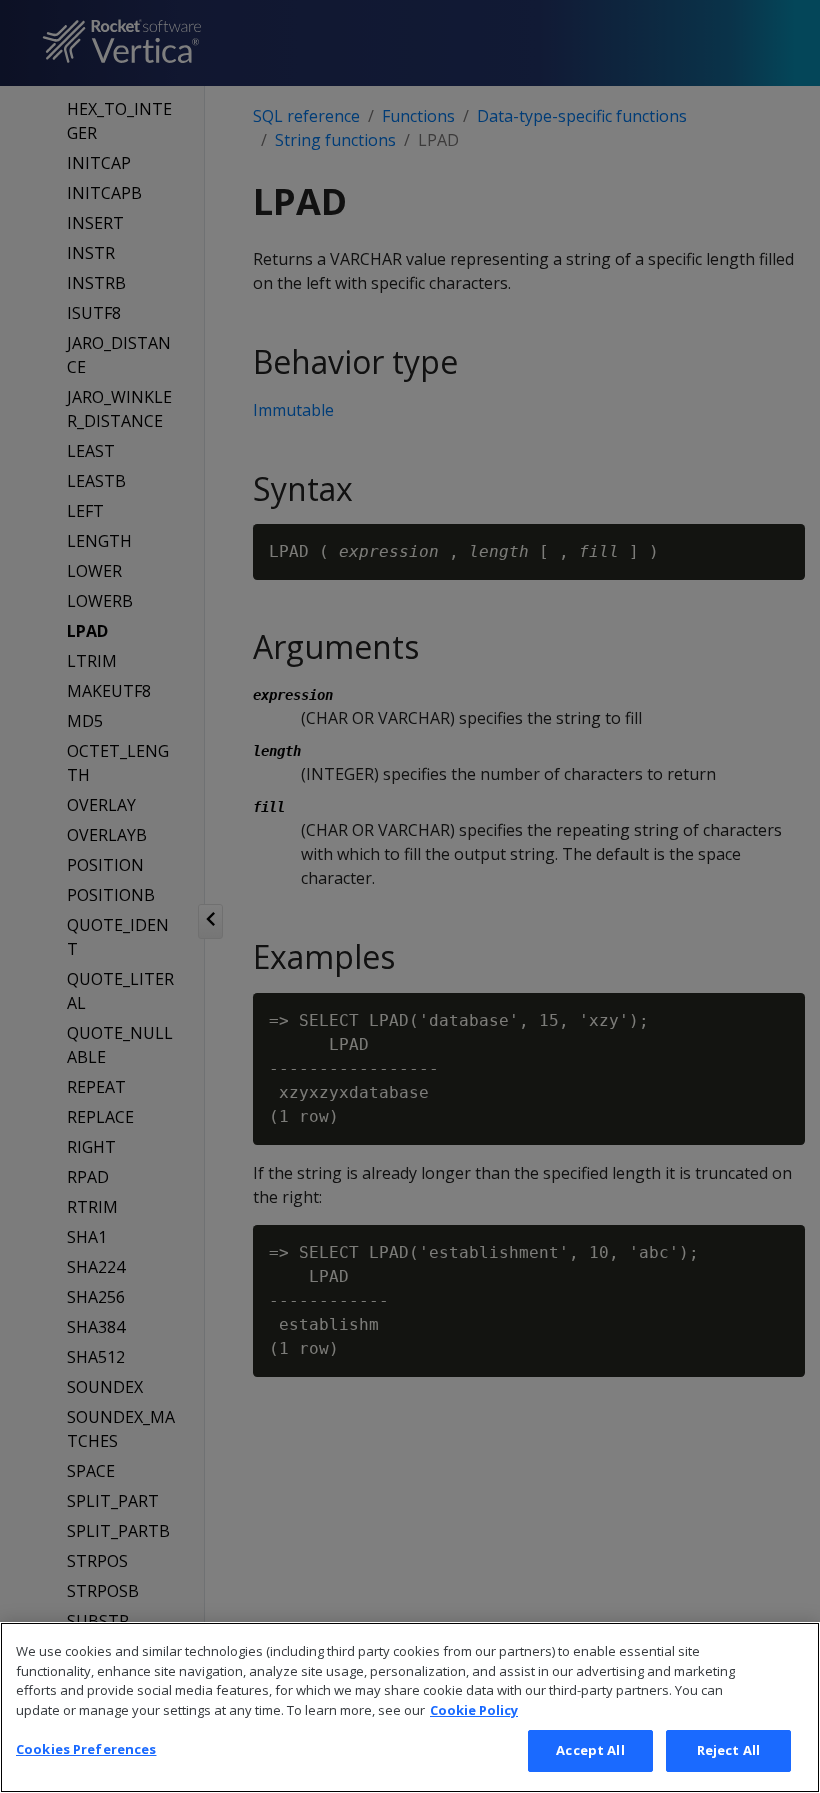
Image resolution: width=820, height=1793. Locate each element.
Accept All (590, 1750)
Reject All (728, 1750)
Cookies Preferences (86, 1749)
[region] (410, 1707)
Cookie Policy (474, 1710)
